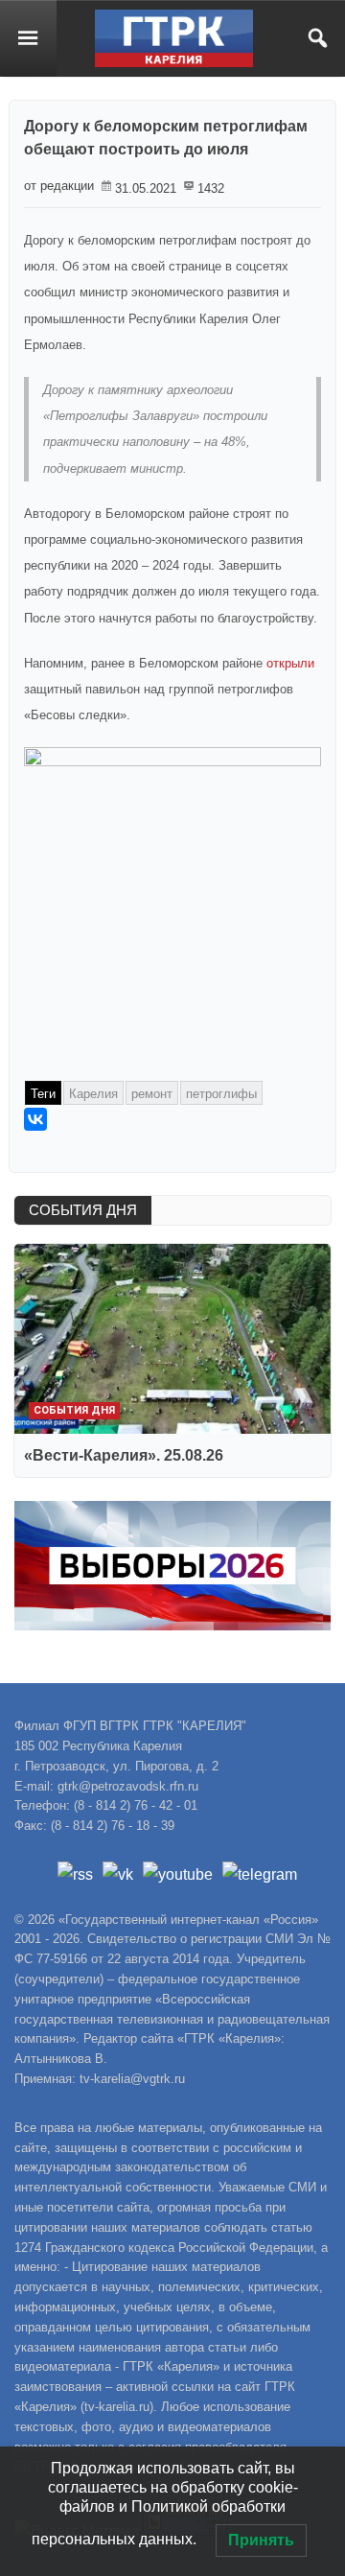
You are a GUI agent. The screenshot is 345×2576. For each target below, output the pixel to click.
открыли (290, 663)
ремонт (152, 1094)
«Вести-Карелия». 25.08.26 (124, 1455)
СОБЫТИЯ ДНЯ (83, 1210)
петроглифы (221, 1094)
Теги (43, 1094)
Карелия (93, 1094)
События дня (74, 1410)
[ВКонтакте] (35, 1119)
